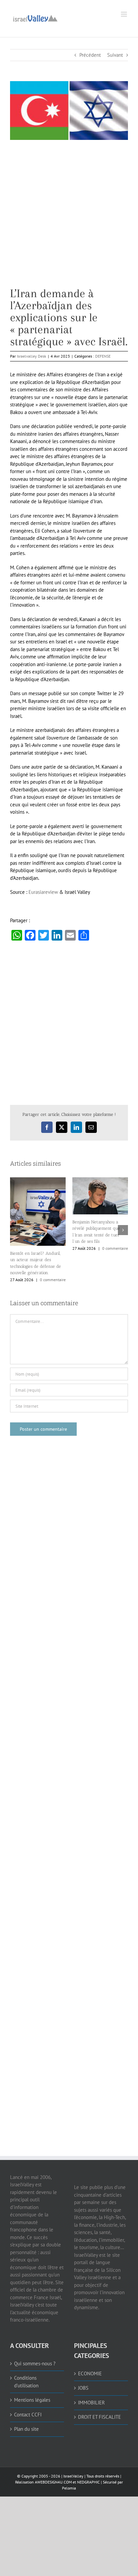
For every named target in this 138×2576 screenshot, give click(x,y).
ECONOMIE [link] (90, 2373)
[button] (15, 1230)
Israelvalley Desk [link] (31, 356)
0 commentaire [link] (53, 1280)
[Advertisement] (69, 219)
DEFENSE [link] (103, 356)
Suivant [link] (115, 55)
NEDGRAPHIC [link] (88, 2482)
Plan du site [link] (26, 2429)
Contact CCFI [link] (28, 2415)
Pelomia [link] (69, 2488)
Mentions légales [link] (32, 2400)
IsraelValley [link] (73, 2476)
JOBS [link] (83, 2388)
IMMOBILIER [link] (91, 2403)
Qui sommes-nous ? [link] (35, 2363)
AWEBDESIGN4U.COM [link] (53, 2482)
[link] (35, 18)
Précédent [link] (90, 55)
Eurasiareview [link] (43, 892)
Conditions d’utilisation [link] (26, 2382)
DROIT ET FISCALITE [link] (99, 2417)
